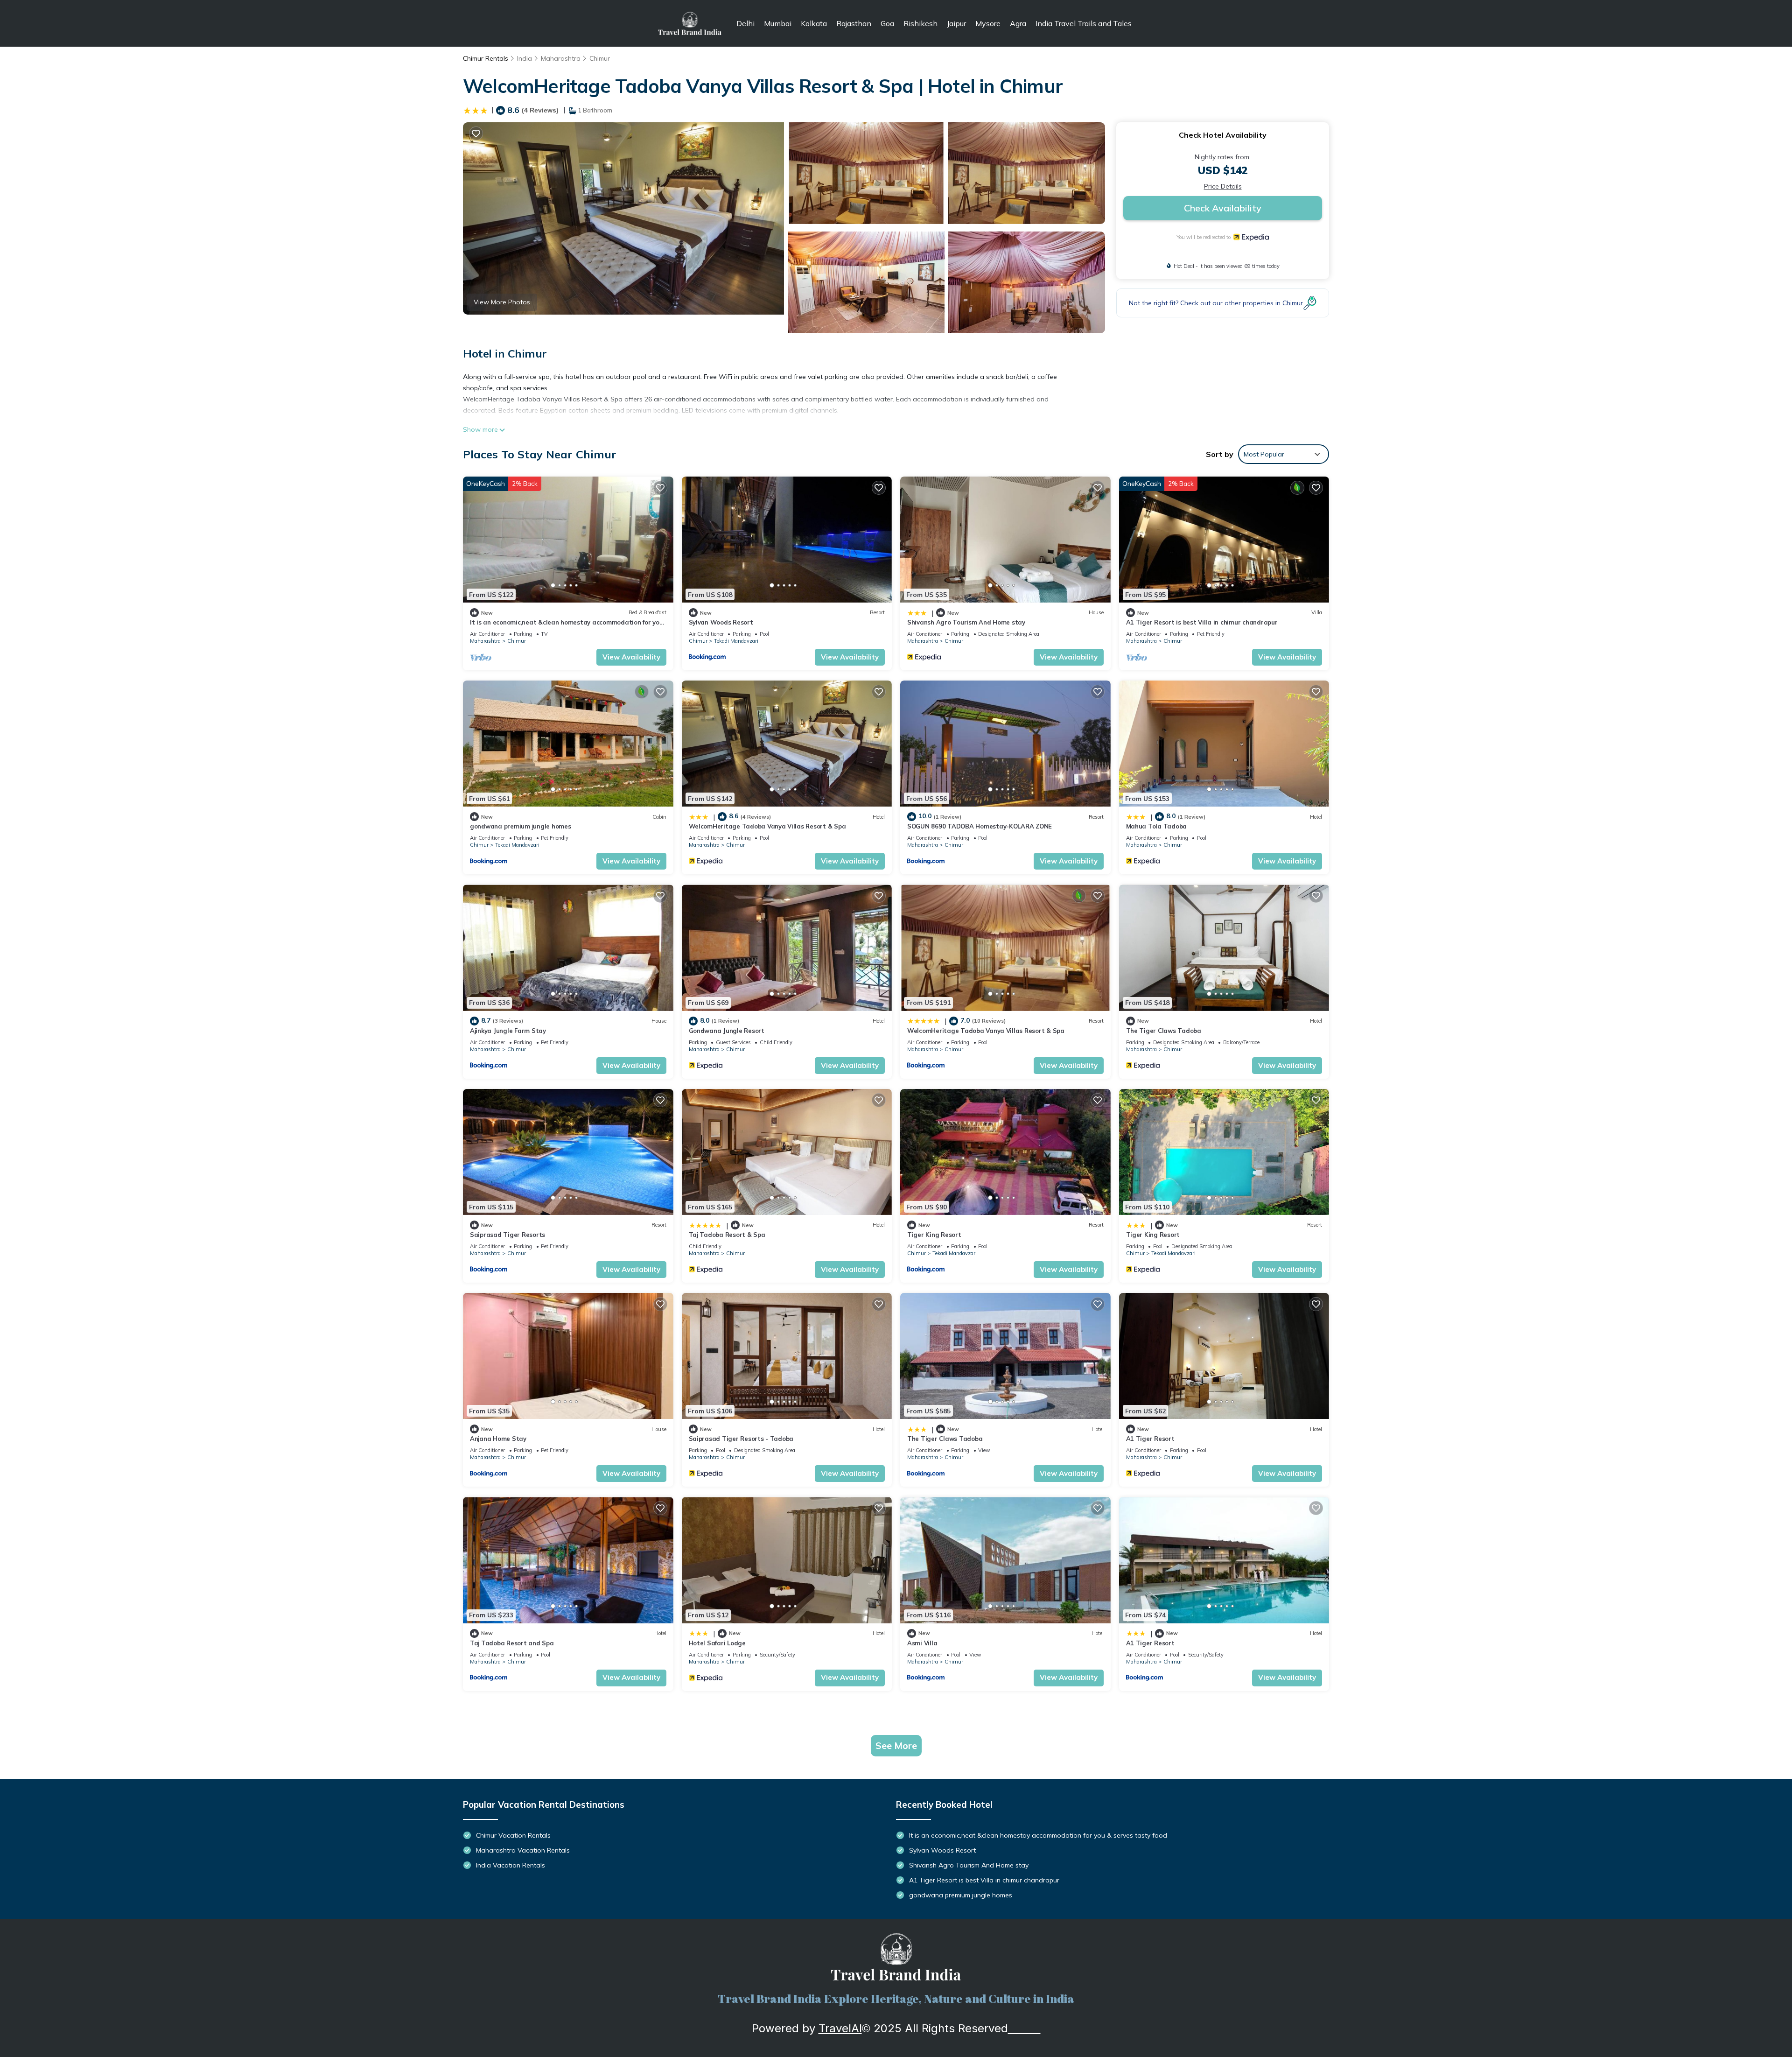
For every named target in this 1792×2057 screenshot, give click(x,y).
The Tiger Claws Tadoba (1164, 1031)
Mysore (988, 23)
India (525, 58)
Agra (1018, 23)
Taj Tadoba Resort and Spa (512, 1643)
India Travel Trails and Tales (1084, 23)
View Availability (631, 657)
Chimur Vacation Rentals (513, 1835)
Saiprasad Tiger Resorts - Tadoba (741, 1439)
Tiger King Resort (934, 1235)
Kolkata (814, 23)
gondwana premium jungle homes (520, 826)
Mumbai (778, 23)
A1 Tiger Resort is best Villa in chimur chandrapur (1202, 622)
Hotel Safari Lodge (717, 1643)
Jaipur (956, 23)
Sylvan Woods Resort (721, 622)
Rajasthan (854, 23)
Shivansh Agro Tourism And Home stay (966, 622)
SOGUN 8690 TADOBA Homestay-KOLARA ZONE (980, 826)
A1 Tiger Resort (1150, 1439)
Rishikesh (920, 23)
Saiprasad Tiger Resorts (507, 1235)
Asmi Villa (922, 1643)
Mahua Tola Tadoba (1157, 826)
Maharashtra (561, 58)
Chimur (600, 58)
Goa (887, 23)
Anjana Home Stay (498, 1439)
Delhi (745, 23)
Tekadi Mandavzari (736, 641)
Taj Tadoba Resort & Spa (727, 1235)
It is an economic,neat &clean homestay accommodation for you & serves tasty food (1038, 1835)
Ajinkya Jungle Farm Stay (508, 1031)
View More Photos (502, 302)
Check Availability (1223, 208)
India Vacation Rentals (511, 1865)
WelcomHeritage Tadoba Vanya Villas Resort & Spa (767, 826)
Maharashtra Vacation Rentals (523, 1850)
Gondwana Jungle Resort (727, 1031)
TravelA (839, 2028)
